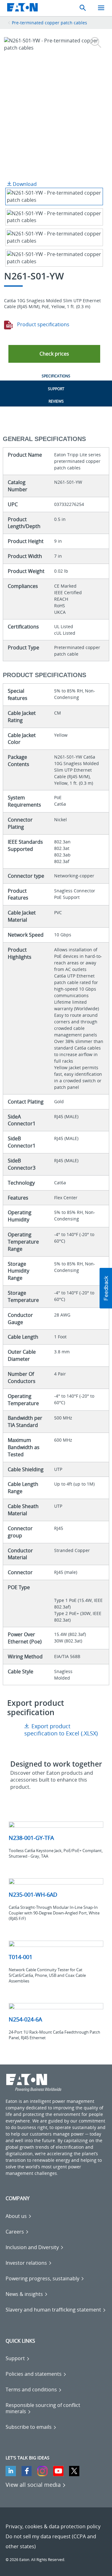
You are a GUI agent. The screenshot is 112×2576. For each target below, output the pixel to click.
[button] (54, 354)
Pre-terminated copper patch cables (49, 23)
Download (24, 184)
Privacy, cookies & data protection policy (53, 2526)
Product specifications (43, 324)
